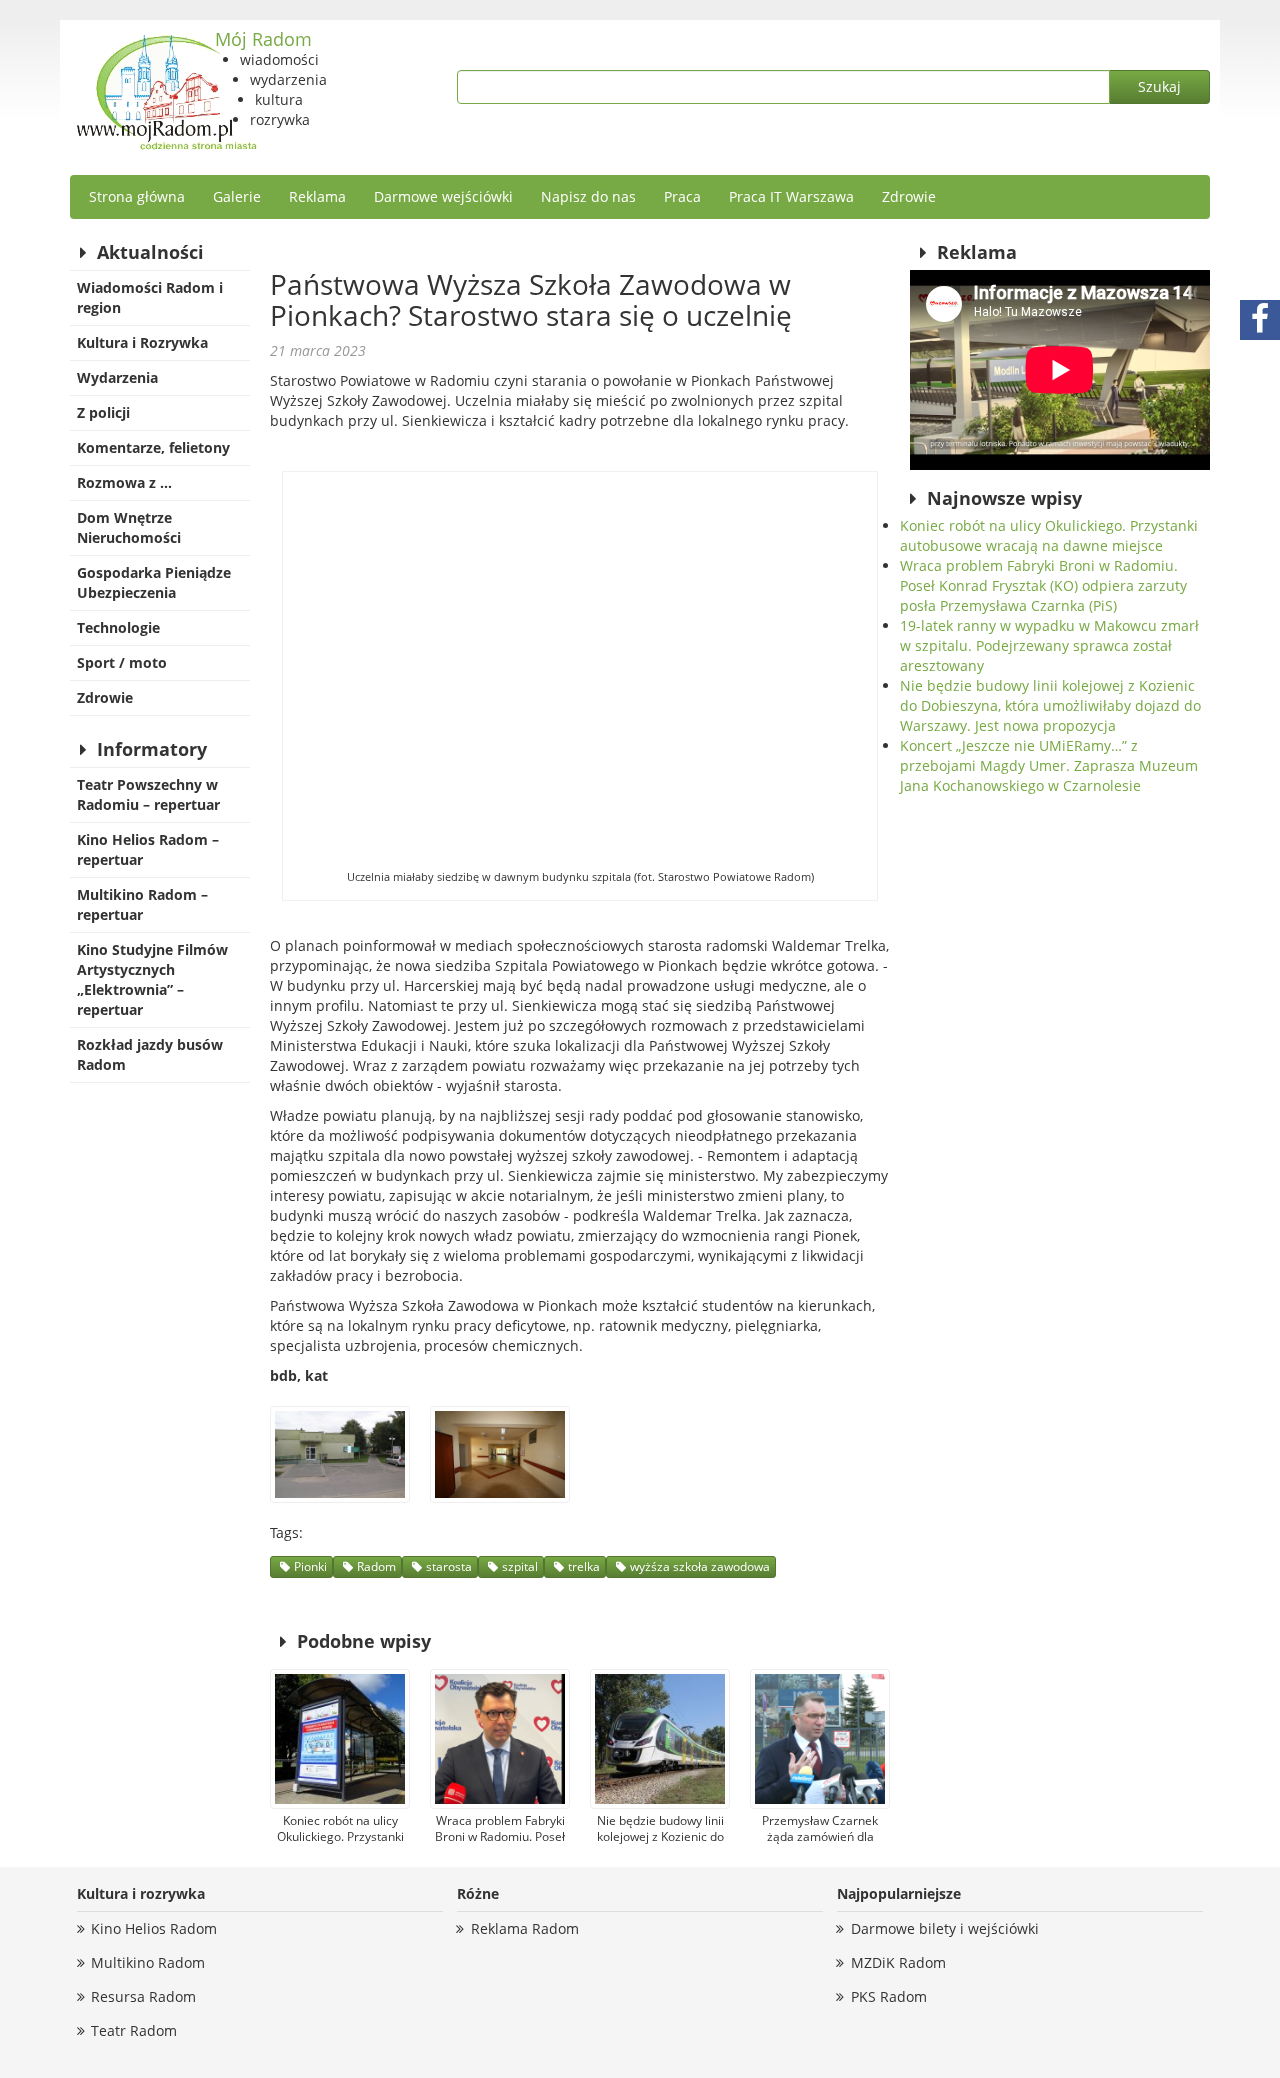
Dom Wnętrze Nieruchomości (129, 527)
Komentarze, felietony (153, 447)
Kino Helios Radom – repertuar (148, 849)
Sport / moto (122, 662)
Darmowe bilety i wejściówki (945, 1928)
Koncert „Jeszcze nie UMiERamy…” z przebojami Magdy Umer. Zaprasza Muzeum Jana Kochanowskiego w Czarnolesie (1049, 765)
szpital (520, 1566)
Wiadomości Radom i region (150, 297)
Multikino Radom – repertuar (142, 904)
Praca (682, 196)
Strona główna (137, 196)
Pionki (310, 1566)
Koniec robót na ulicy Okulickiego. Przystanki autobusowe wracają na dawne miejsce (1049, 535)
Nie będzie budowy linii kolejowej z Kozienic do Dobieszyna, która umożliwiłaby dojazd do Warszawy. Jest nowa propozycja (1050, 705)
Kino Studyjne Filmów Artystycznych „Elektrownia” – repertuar (152, 979)
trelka (584, 1566)
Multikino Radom (148, 1962)
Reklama (317, 196)
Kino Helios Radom (154, 1928)
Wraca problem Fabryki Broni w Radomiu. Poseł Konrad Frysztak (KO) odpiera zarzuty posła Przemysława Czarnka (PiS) (1043, 585)
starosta (449, 1566)
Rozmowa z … (124, 482)
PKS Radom (889, 1996)
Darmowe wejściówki (443, 196)
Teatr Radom (134, 2030)
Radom (376, 1566)
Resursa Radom (143, 1996)
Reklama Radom (525, 1928)
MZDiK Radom (898, 1962)
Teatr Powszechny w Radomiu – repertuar (148, 794)
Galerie (237, 196)
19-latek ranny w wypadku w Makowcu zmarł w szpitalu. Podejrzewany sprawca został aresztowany (1049, 645)
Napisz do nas (588, 196)
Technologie (118, 627)
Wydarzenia (117, 377)
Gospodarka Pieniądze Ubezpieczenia (154, 582)
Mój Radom (263, 39)
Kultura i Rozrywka (142, 342)
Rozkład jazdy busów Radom (150, 1054)
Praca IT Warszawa (791, 196)
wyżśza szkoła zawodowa (700, 1566)
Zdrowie (909, 196)
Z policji (103, 412)
